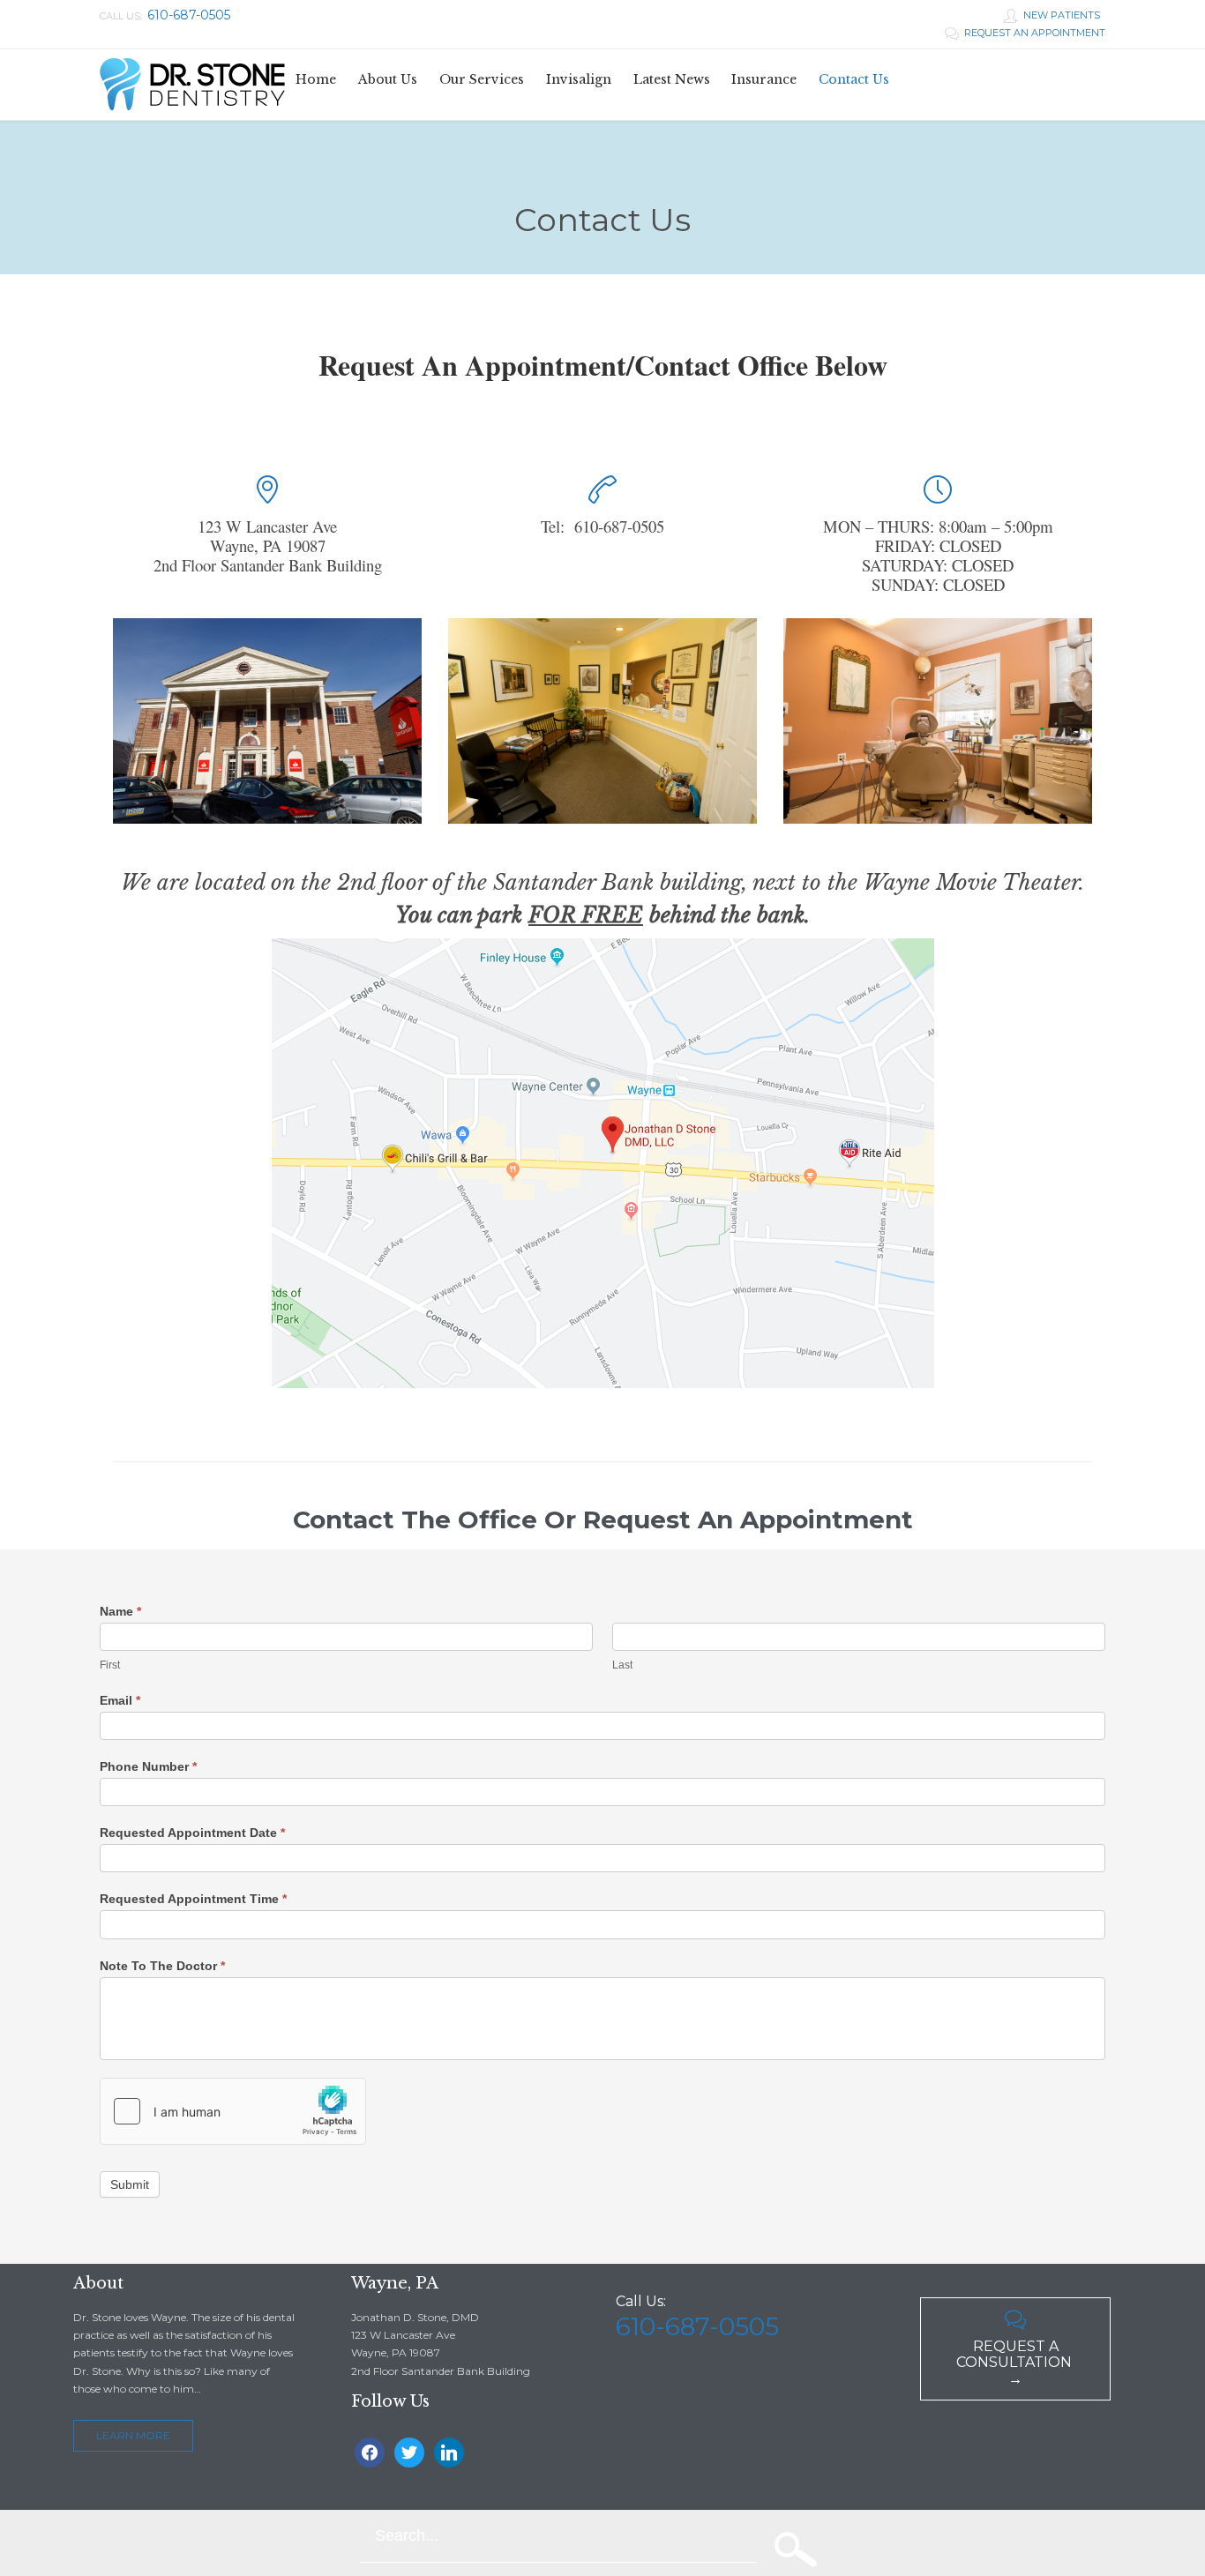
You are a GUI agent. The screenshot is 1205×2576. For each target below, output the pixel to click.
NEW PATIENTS (1052, 15)
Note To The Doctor (162, 1966)
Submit (130, 2184)
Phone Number (148, 1766)
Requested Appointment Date (192, 1833)
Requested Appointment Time (193, 1899)
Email (120, 1700)
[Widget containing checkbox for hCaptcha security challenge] (233, 2111)
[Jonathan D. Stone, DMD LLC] (192, 85)
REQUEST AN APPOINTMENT (1025, 33)
